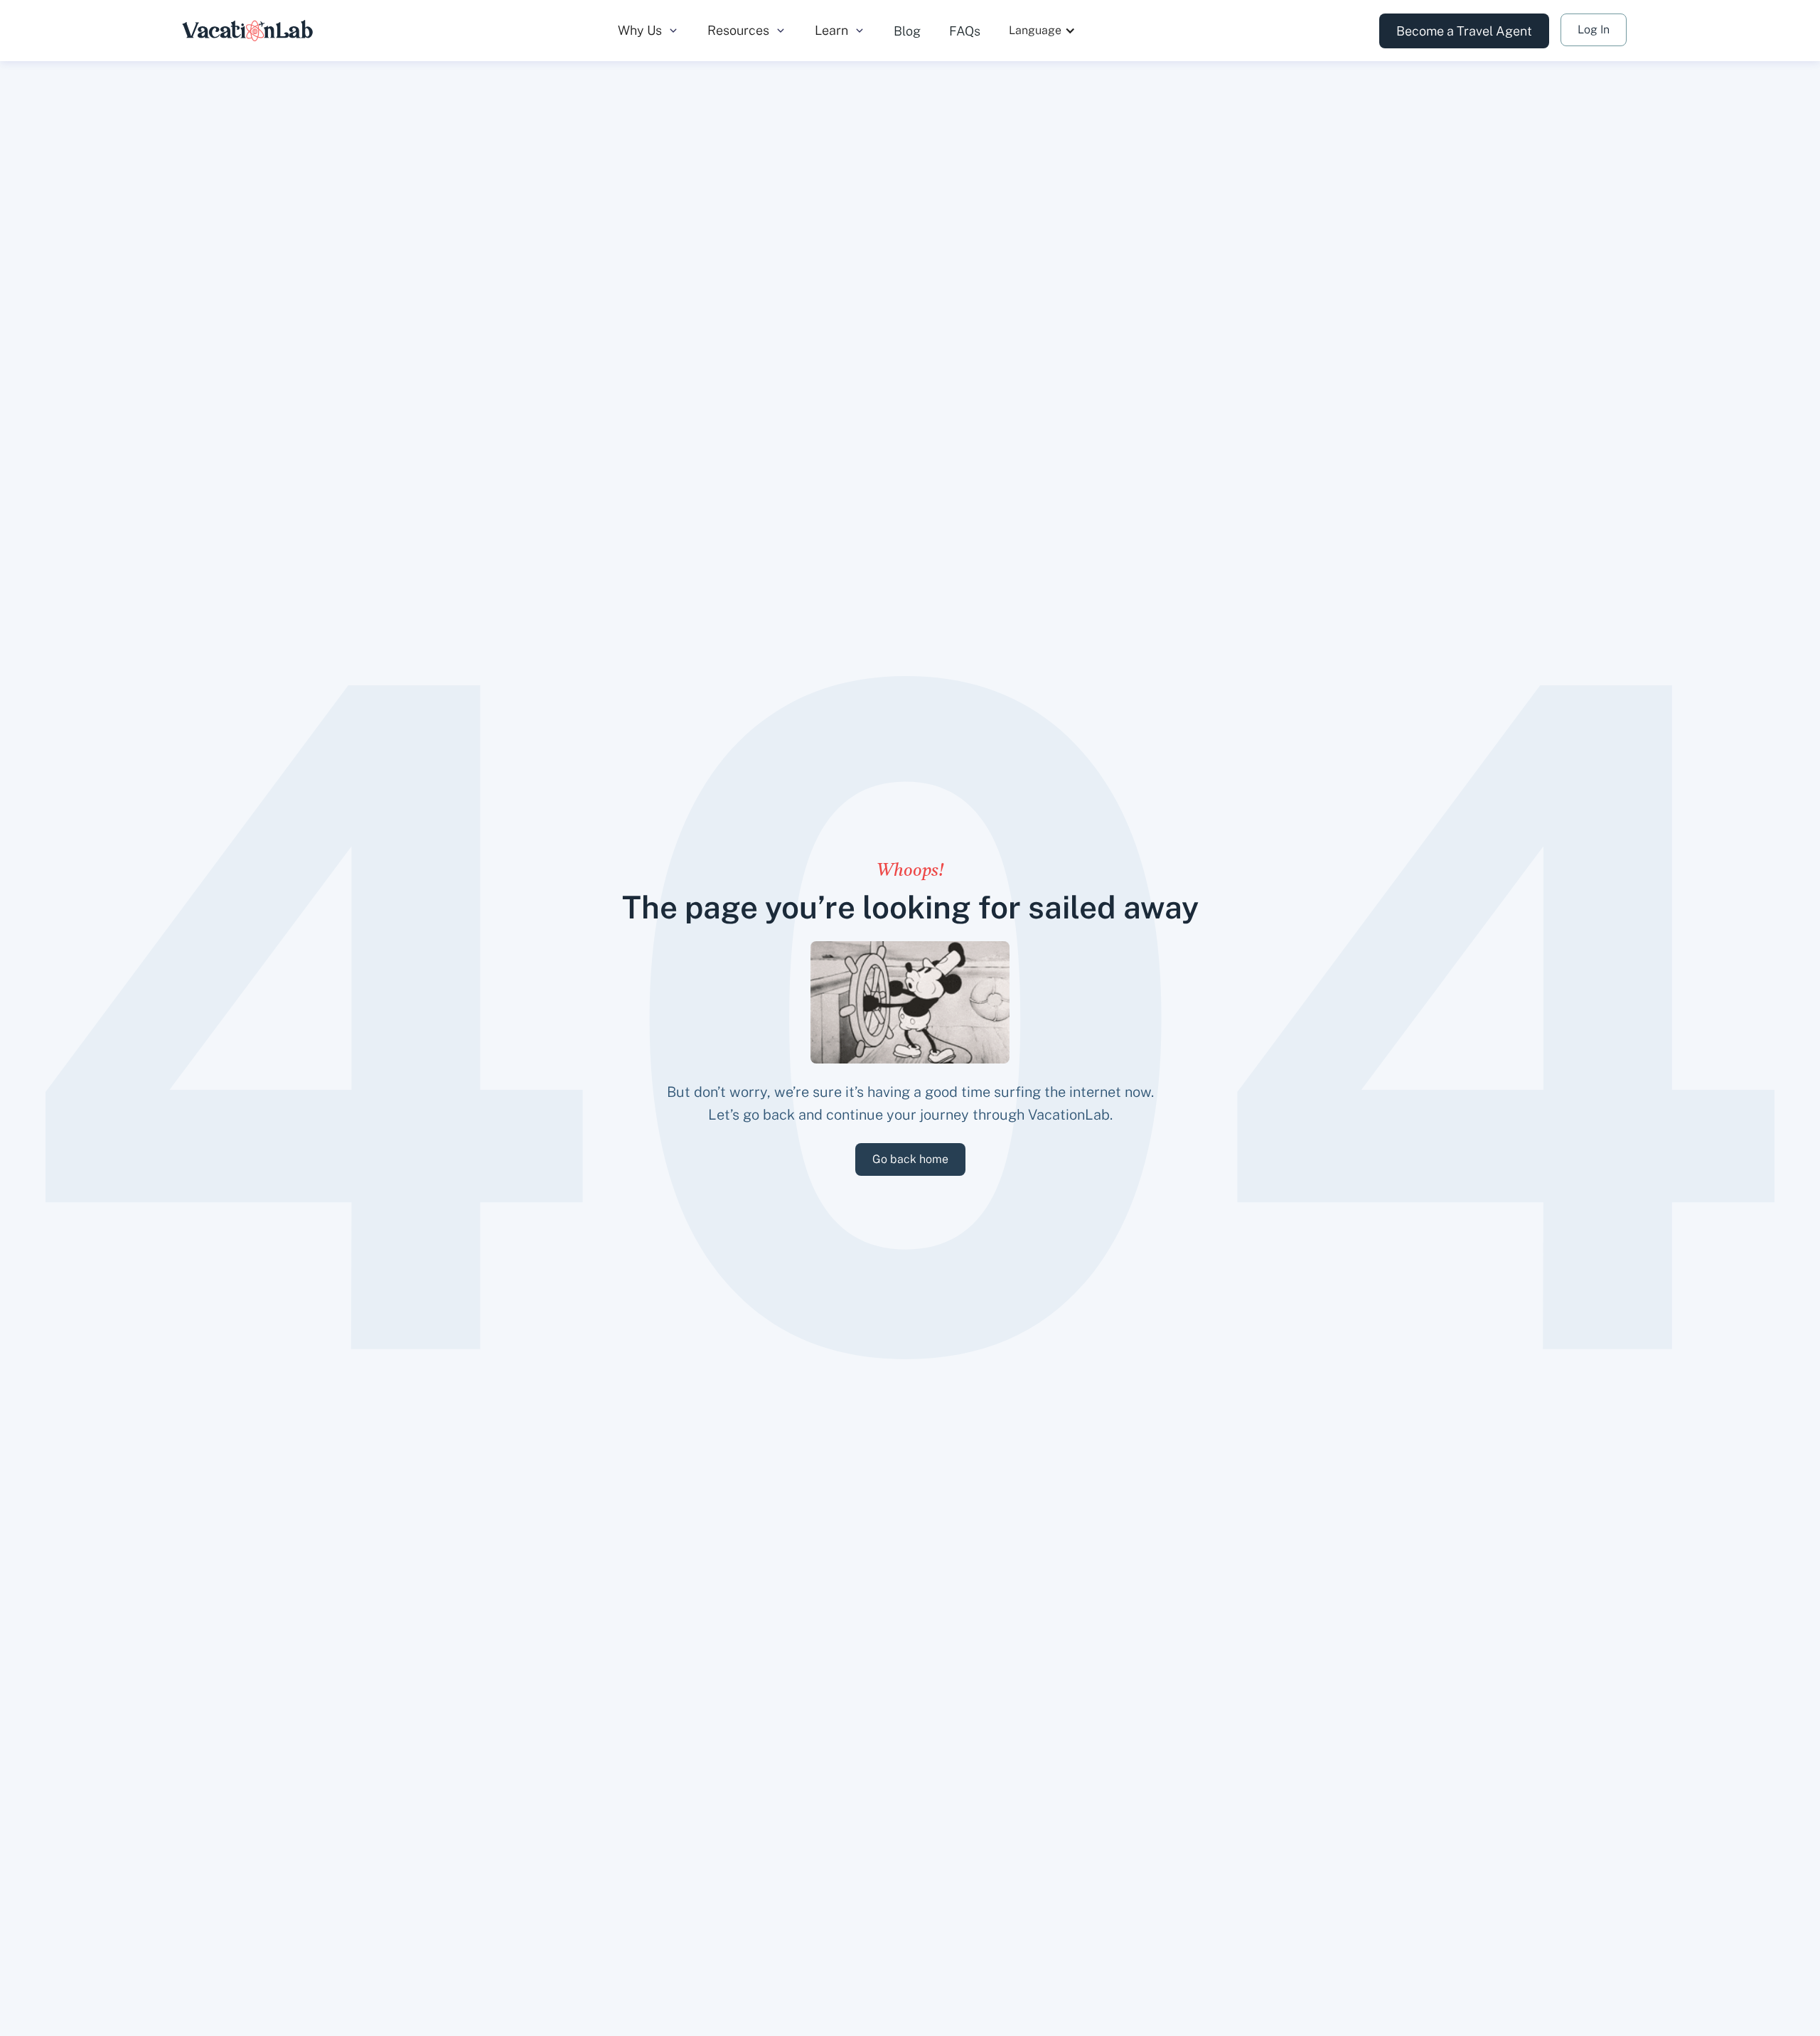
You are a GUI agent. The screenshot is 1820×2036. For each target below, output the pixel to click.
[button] (648, 31)
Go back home (910, 1159)
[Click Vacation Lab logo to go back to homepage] (248, 31)
